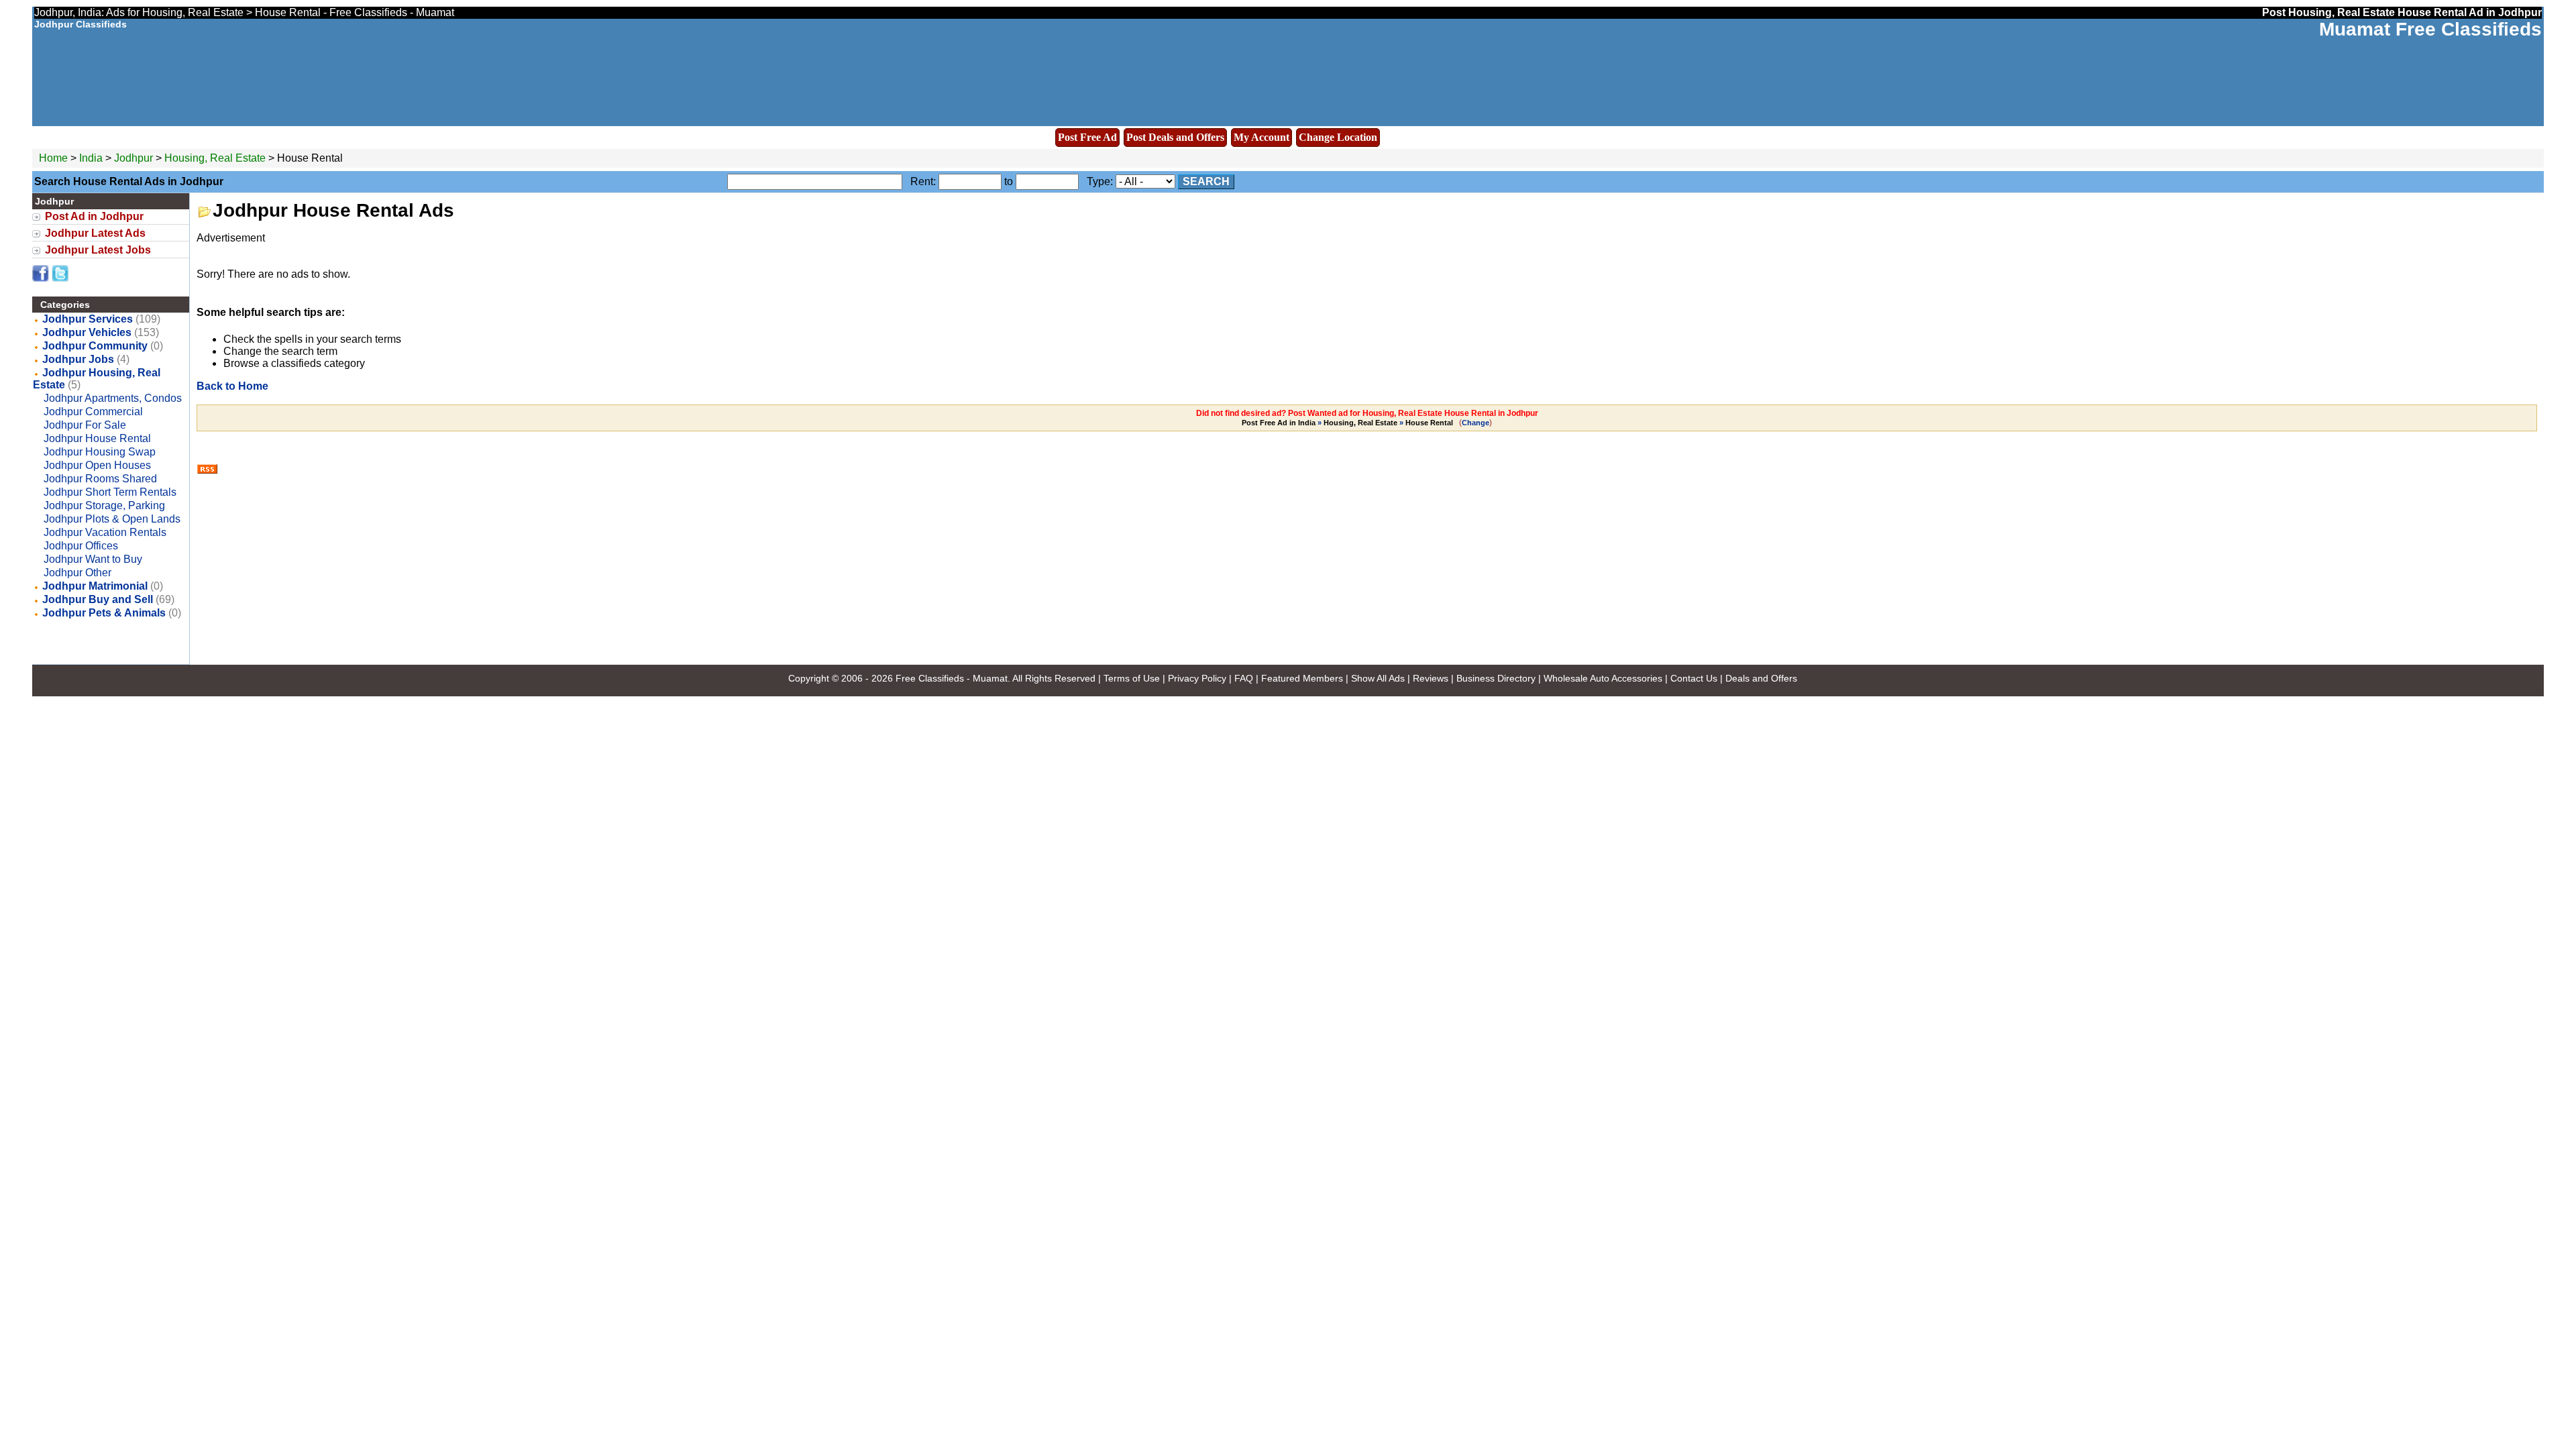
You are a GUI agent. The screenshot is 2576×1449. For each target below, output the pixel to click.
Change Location (1338, 137)
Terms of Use (1132, 678)
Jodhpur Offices (81, 546)
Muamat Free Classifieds (2430, 29)
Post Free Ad (1087, 137)
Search (1206, 181)
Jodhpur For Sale (85, 425)
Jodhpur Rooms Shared (100, 479)
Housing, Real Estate (215, 158)
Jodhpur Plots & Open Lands (112, 519)
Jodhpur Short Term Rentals (110, 492)
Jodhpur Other (77, 573)
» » (1347, 423)
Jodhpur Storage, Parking (104, 505)
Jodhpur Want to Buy (93, 559)
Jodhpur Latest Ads (95, 233)
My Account (1262, 137)
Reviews (1431, 678)
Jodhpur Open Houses (97, 465)
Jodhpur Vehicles (87, 332)
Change (1475, 423)
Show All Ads (1378, 678)
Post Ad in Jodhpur (94, 216)
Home (53, 158)
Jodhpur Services (88, 319)
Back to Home (232, 386)
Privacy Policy (1197, 678)
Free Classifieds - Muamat (952, 678)
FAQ (1244, 678)
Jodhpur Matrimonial (95, 586)
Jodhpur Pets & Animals (104, 613)
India (91, 158)
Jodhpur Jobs (78, 359)
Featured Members (1302, 678)
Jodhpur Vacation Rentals (105, 532)
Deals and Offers (1761, 678)
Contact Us (1694, 678)
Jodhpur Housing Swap (100, 452)
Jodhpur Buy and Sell (98, 599)
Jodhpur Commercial (93, 412)
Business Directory (1496, 678)
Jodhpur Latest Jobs (98, 250)
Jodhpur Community (95, 346)
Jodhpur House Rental (97, 438)
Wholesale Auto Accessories (1603, 678)
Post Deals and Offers (1175, 137)
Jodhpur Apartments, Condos (113, 398)
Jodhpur (135, 158)
